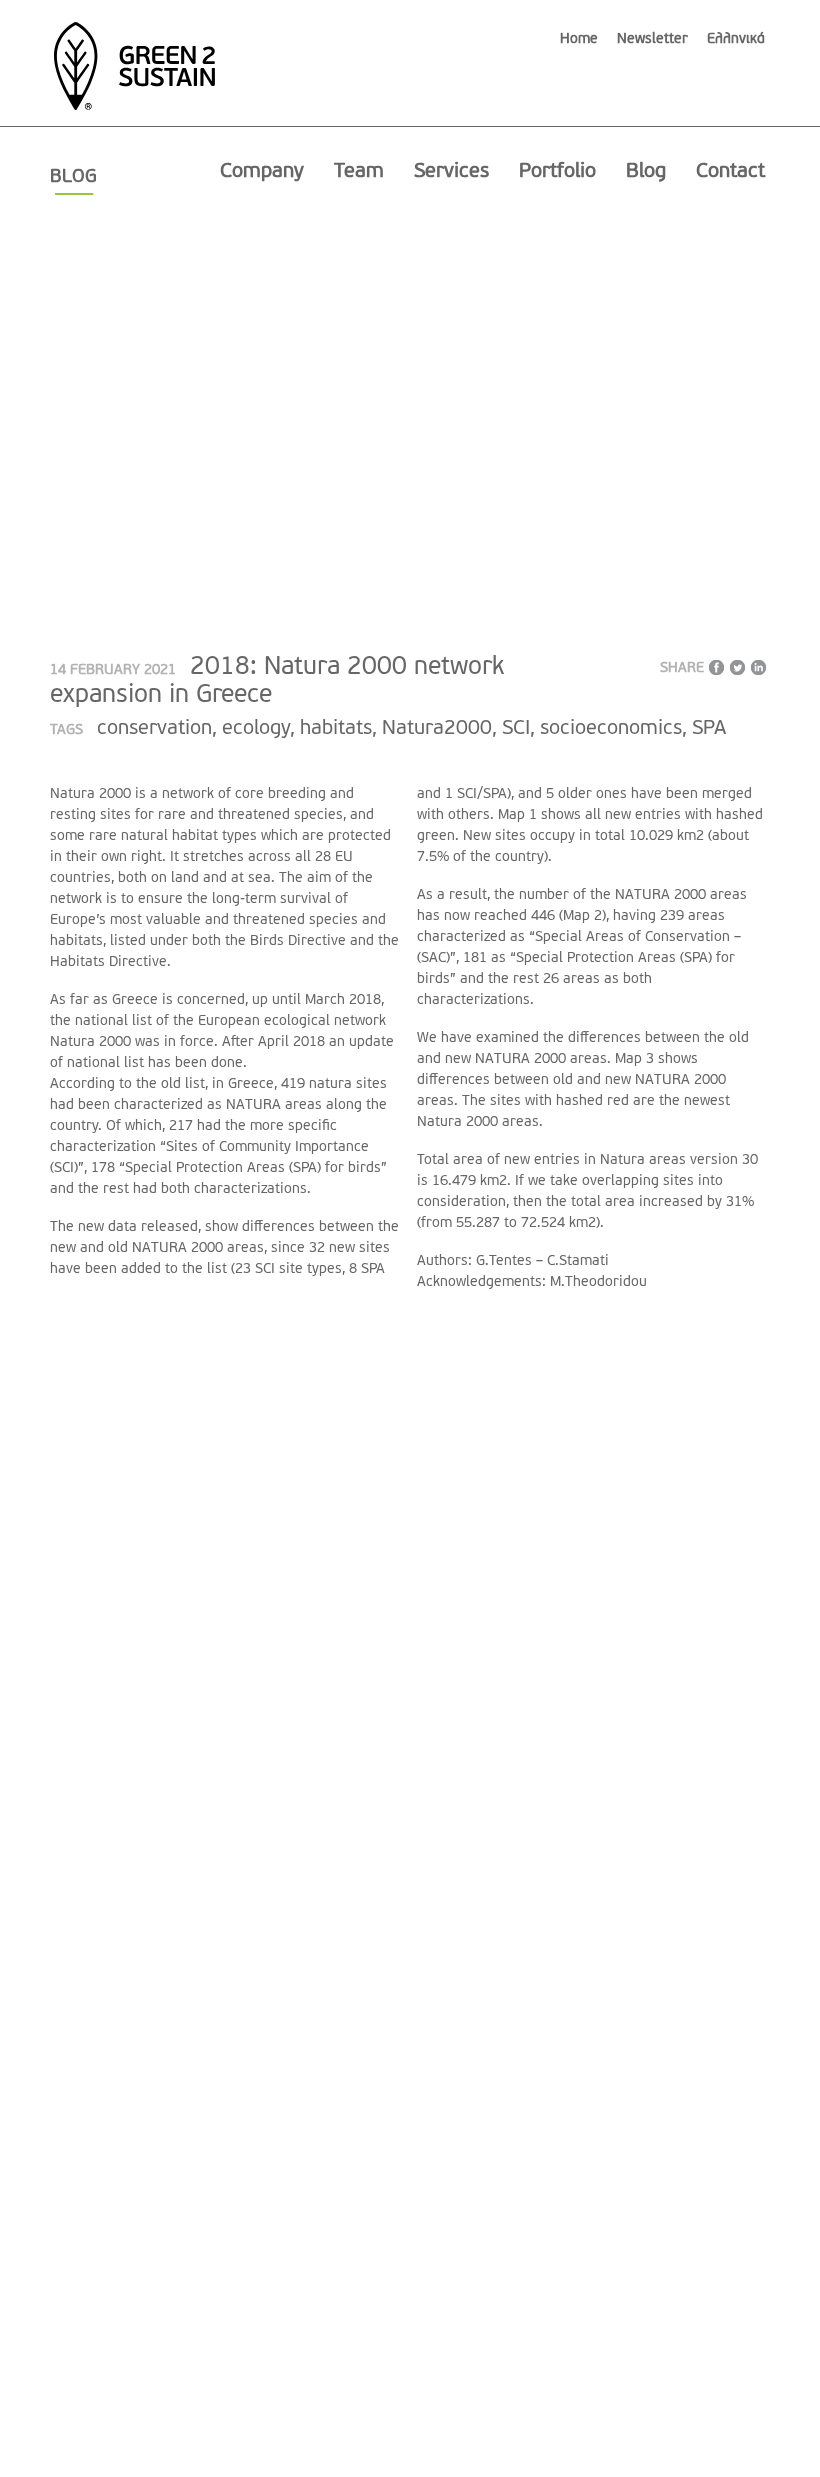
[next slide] (716, 438)
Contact (730, 172)
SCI (516, 729)
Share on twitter (737, 667)
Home (579, 39)
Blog (646, 172)
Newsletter (652, 39)
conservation (154, 729)
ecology (256, 729)
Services (451, 172)
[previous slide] (104, 438)
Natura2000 (437, 729)
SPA (709, 729)
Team (359, 172)
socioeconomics (611, 729)
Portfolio (557, 172)
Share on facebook (716, 667)
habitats (336, 729)
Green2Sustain (134, 56)
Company (262, 172)
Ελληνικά (736, 39)
